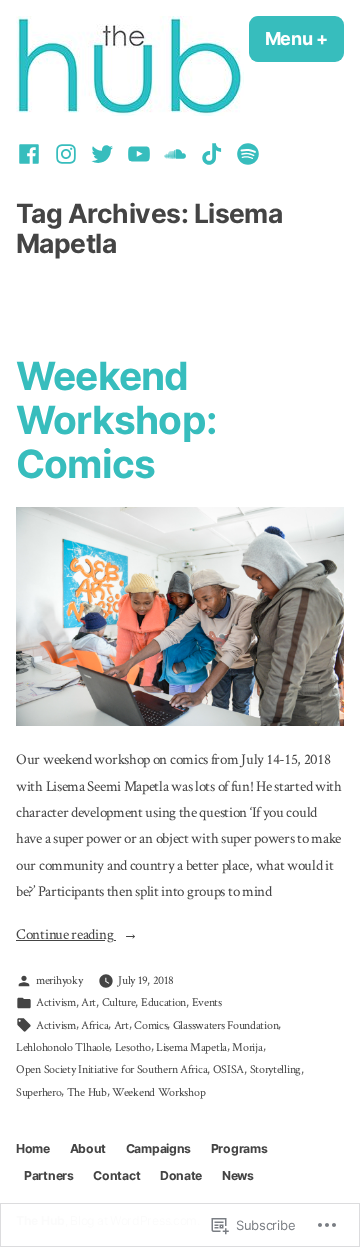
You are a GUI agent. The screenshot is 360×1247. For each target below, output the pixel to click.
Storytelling (275, 1069)
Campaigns (158, 1148)
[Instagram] (65, 153)
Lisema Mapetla (191, 1047)
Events (207, 1002)
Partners (49, 1175)
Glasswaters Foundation (225, 1025)
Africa (94, 1025)
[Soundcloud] (175, 153)
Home (33, 1148)
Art (88, 1002)
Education (163, 1002)
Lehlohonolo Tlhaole (62, 1047)
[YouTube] (138, 153)
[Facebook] (31, 153)
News (238, 1175)
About (88, 1148)
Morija (247, 1047)
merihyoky (59, 980)
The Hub (87, 1092)
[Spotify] (245, 153)
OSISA (229, 1069)
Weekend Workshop (158, 1092)
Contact (116, 1175)
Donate (181, 1175)
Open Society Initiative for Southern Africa (111, 1069)
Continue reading (66, 936)
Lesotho (133, 1047)
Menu (304, 38)
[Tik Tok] (211, 153)
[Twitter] (102, 153)
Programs (239, 1148)
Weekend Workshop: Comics (116, 419)
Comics (150, 1025)
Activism (56, 1002)
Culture (119, 1002)
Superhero (38, 1092)
